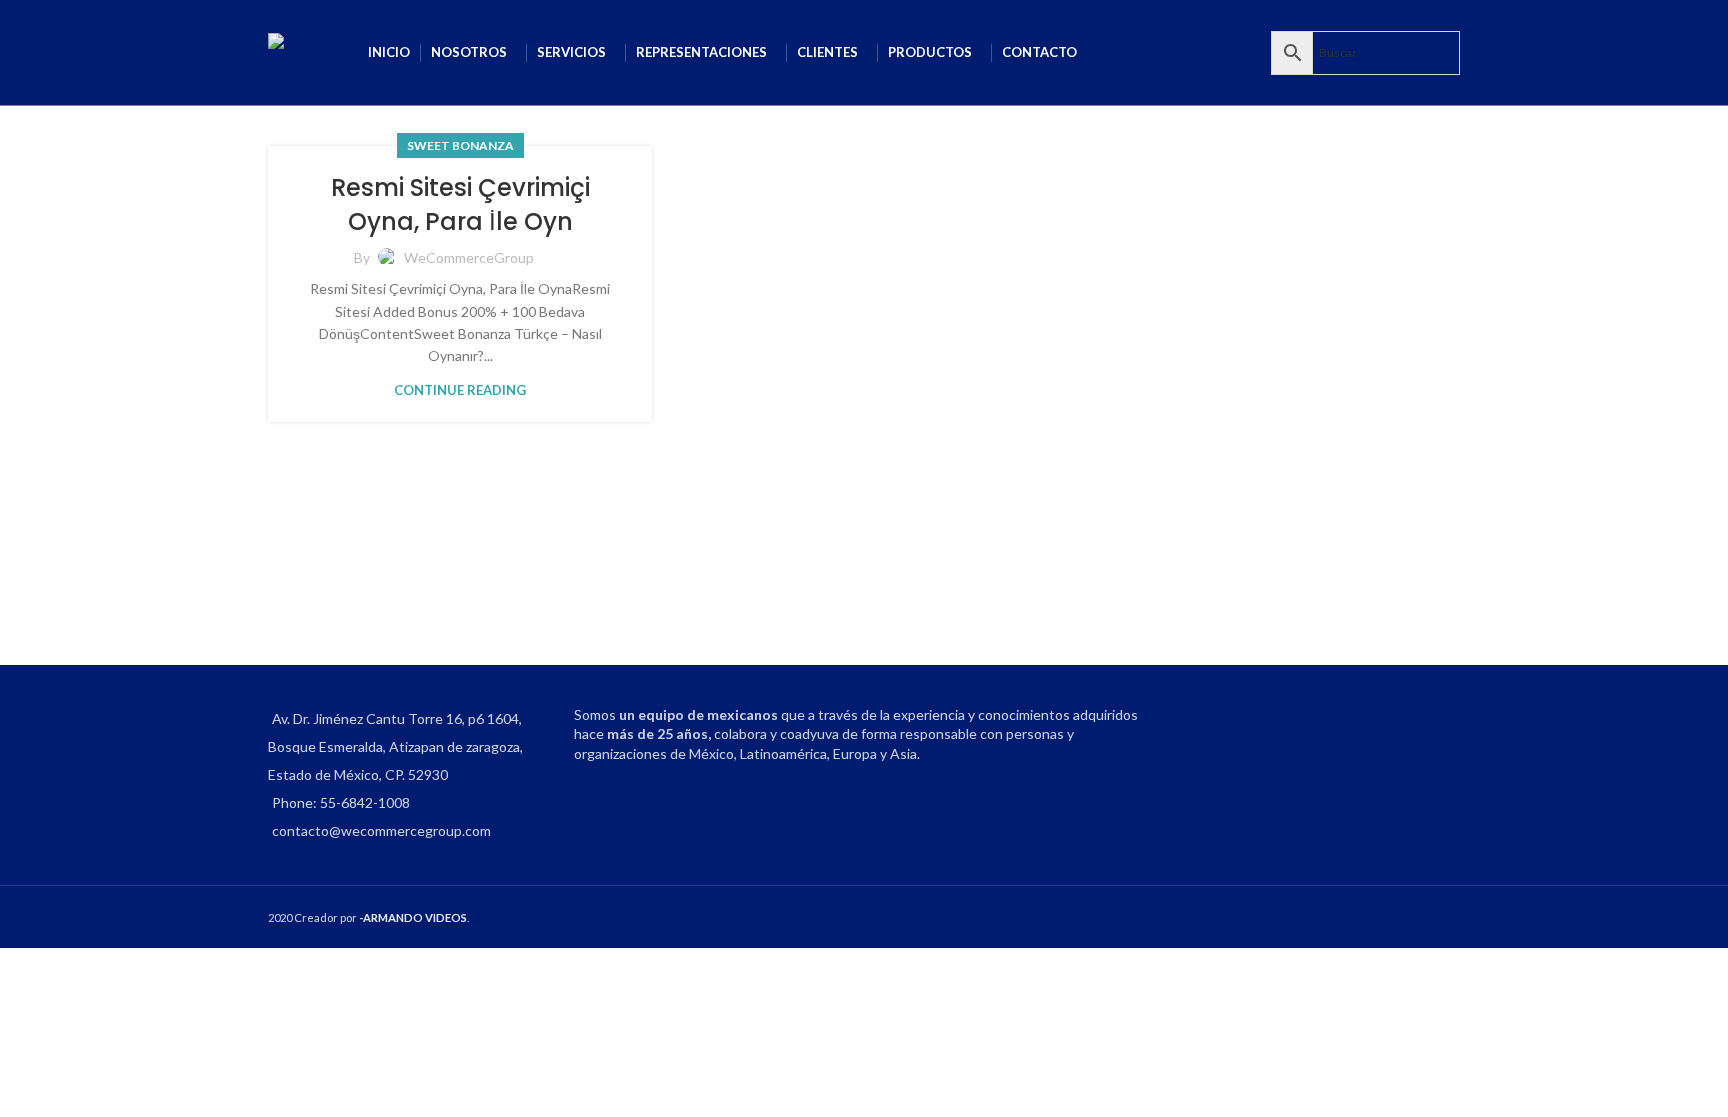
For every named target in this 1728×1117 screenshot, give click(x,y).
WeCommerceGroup (469, 257)
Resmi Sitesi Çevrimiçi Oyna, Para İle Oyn (460, 204)
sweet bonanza (460, 145)
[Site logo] (308, 50)
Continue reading (460, 390)
